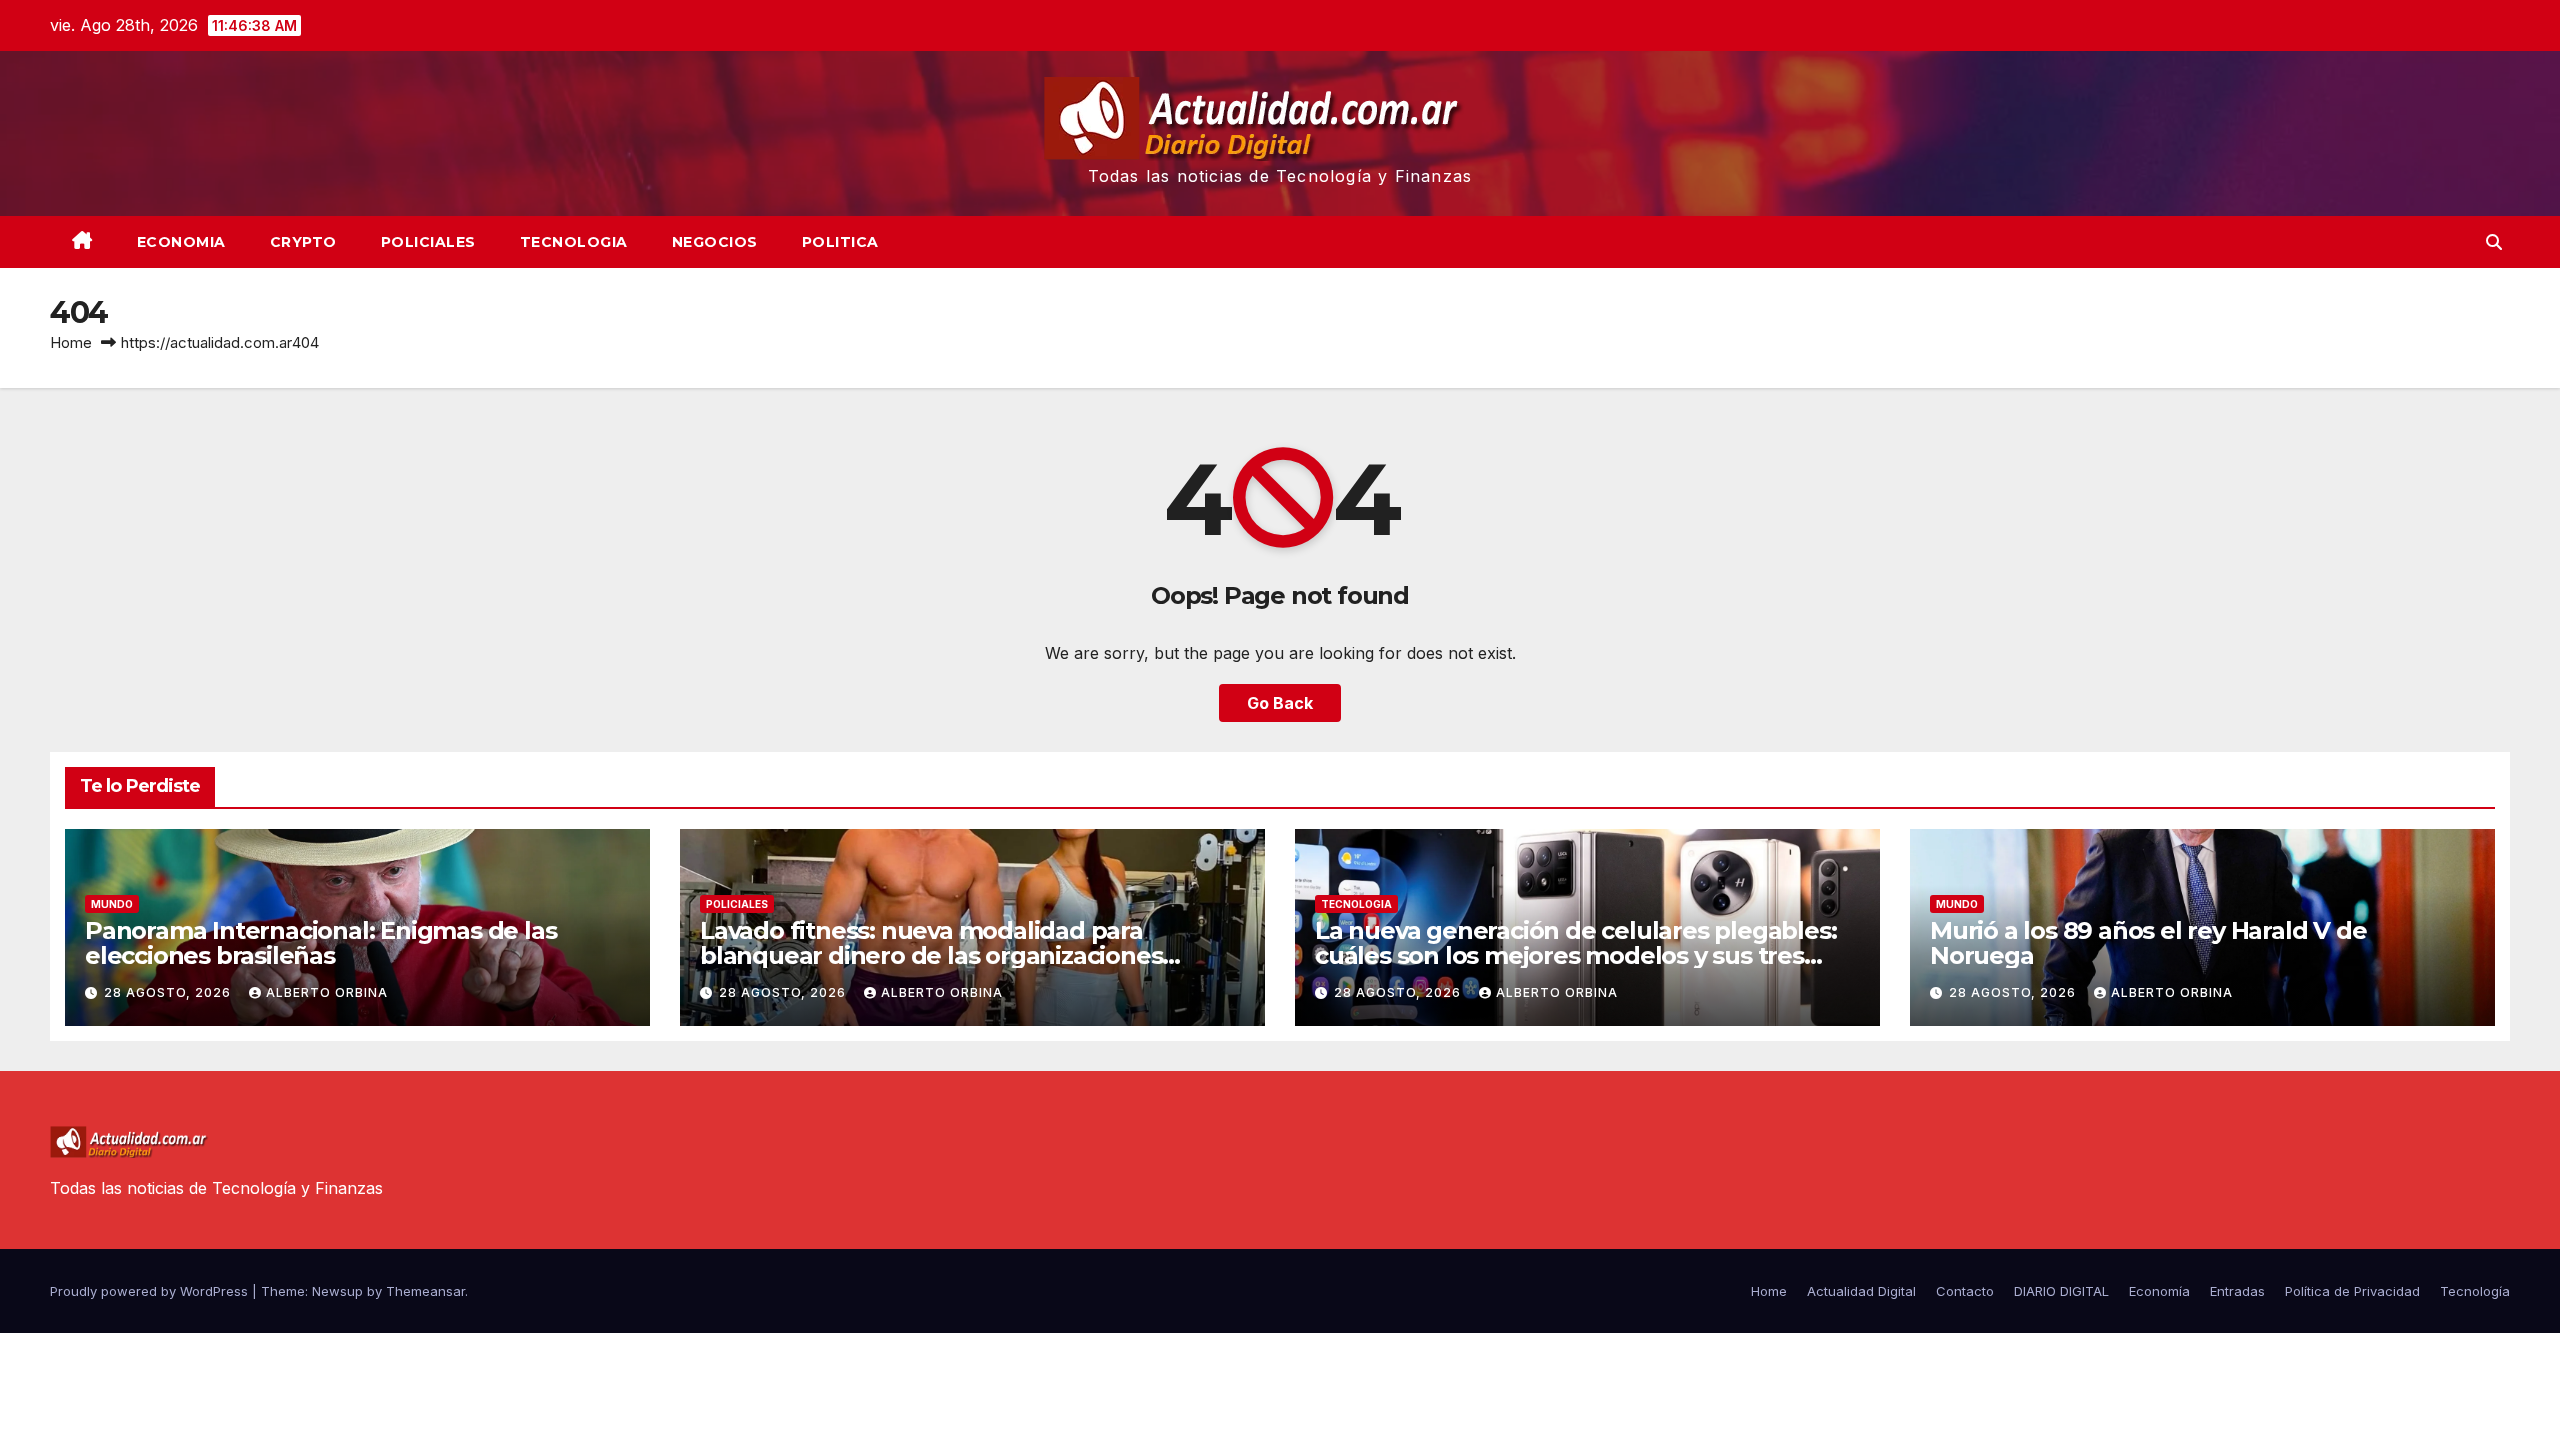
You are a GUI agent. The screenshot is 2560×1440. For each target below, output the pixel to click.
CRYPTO (303, 242)
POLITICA (840, 242)
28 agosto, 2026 (169, 992)
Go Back (1280, 703)
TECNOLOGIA (574, 242)
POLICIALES (428, 242)
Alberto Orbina (327, 992)
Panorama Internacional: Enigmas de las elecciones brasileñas (320, 943)
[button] (2494, 242)
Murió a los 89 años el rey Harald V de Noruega (2148, 943)
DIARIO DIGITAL (2061, 1291)
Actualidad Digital (1861, 1291)
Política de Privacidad (2352, 1291)
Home (71, 342)
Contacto (1965, 1291)
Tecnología (2475, 1291)
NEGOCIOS (715, 242)
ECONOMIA (181, 242)
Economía (2159, 1291)
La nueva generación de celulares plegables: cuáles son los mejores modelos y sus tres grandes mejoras (1575, 955)
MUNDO (112, 904)
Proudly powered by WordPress (151, 1291)
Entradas (2237, 1291)
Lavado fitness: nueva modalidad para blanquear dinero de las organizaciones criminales (931, 955)
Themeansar (425, 1291)
